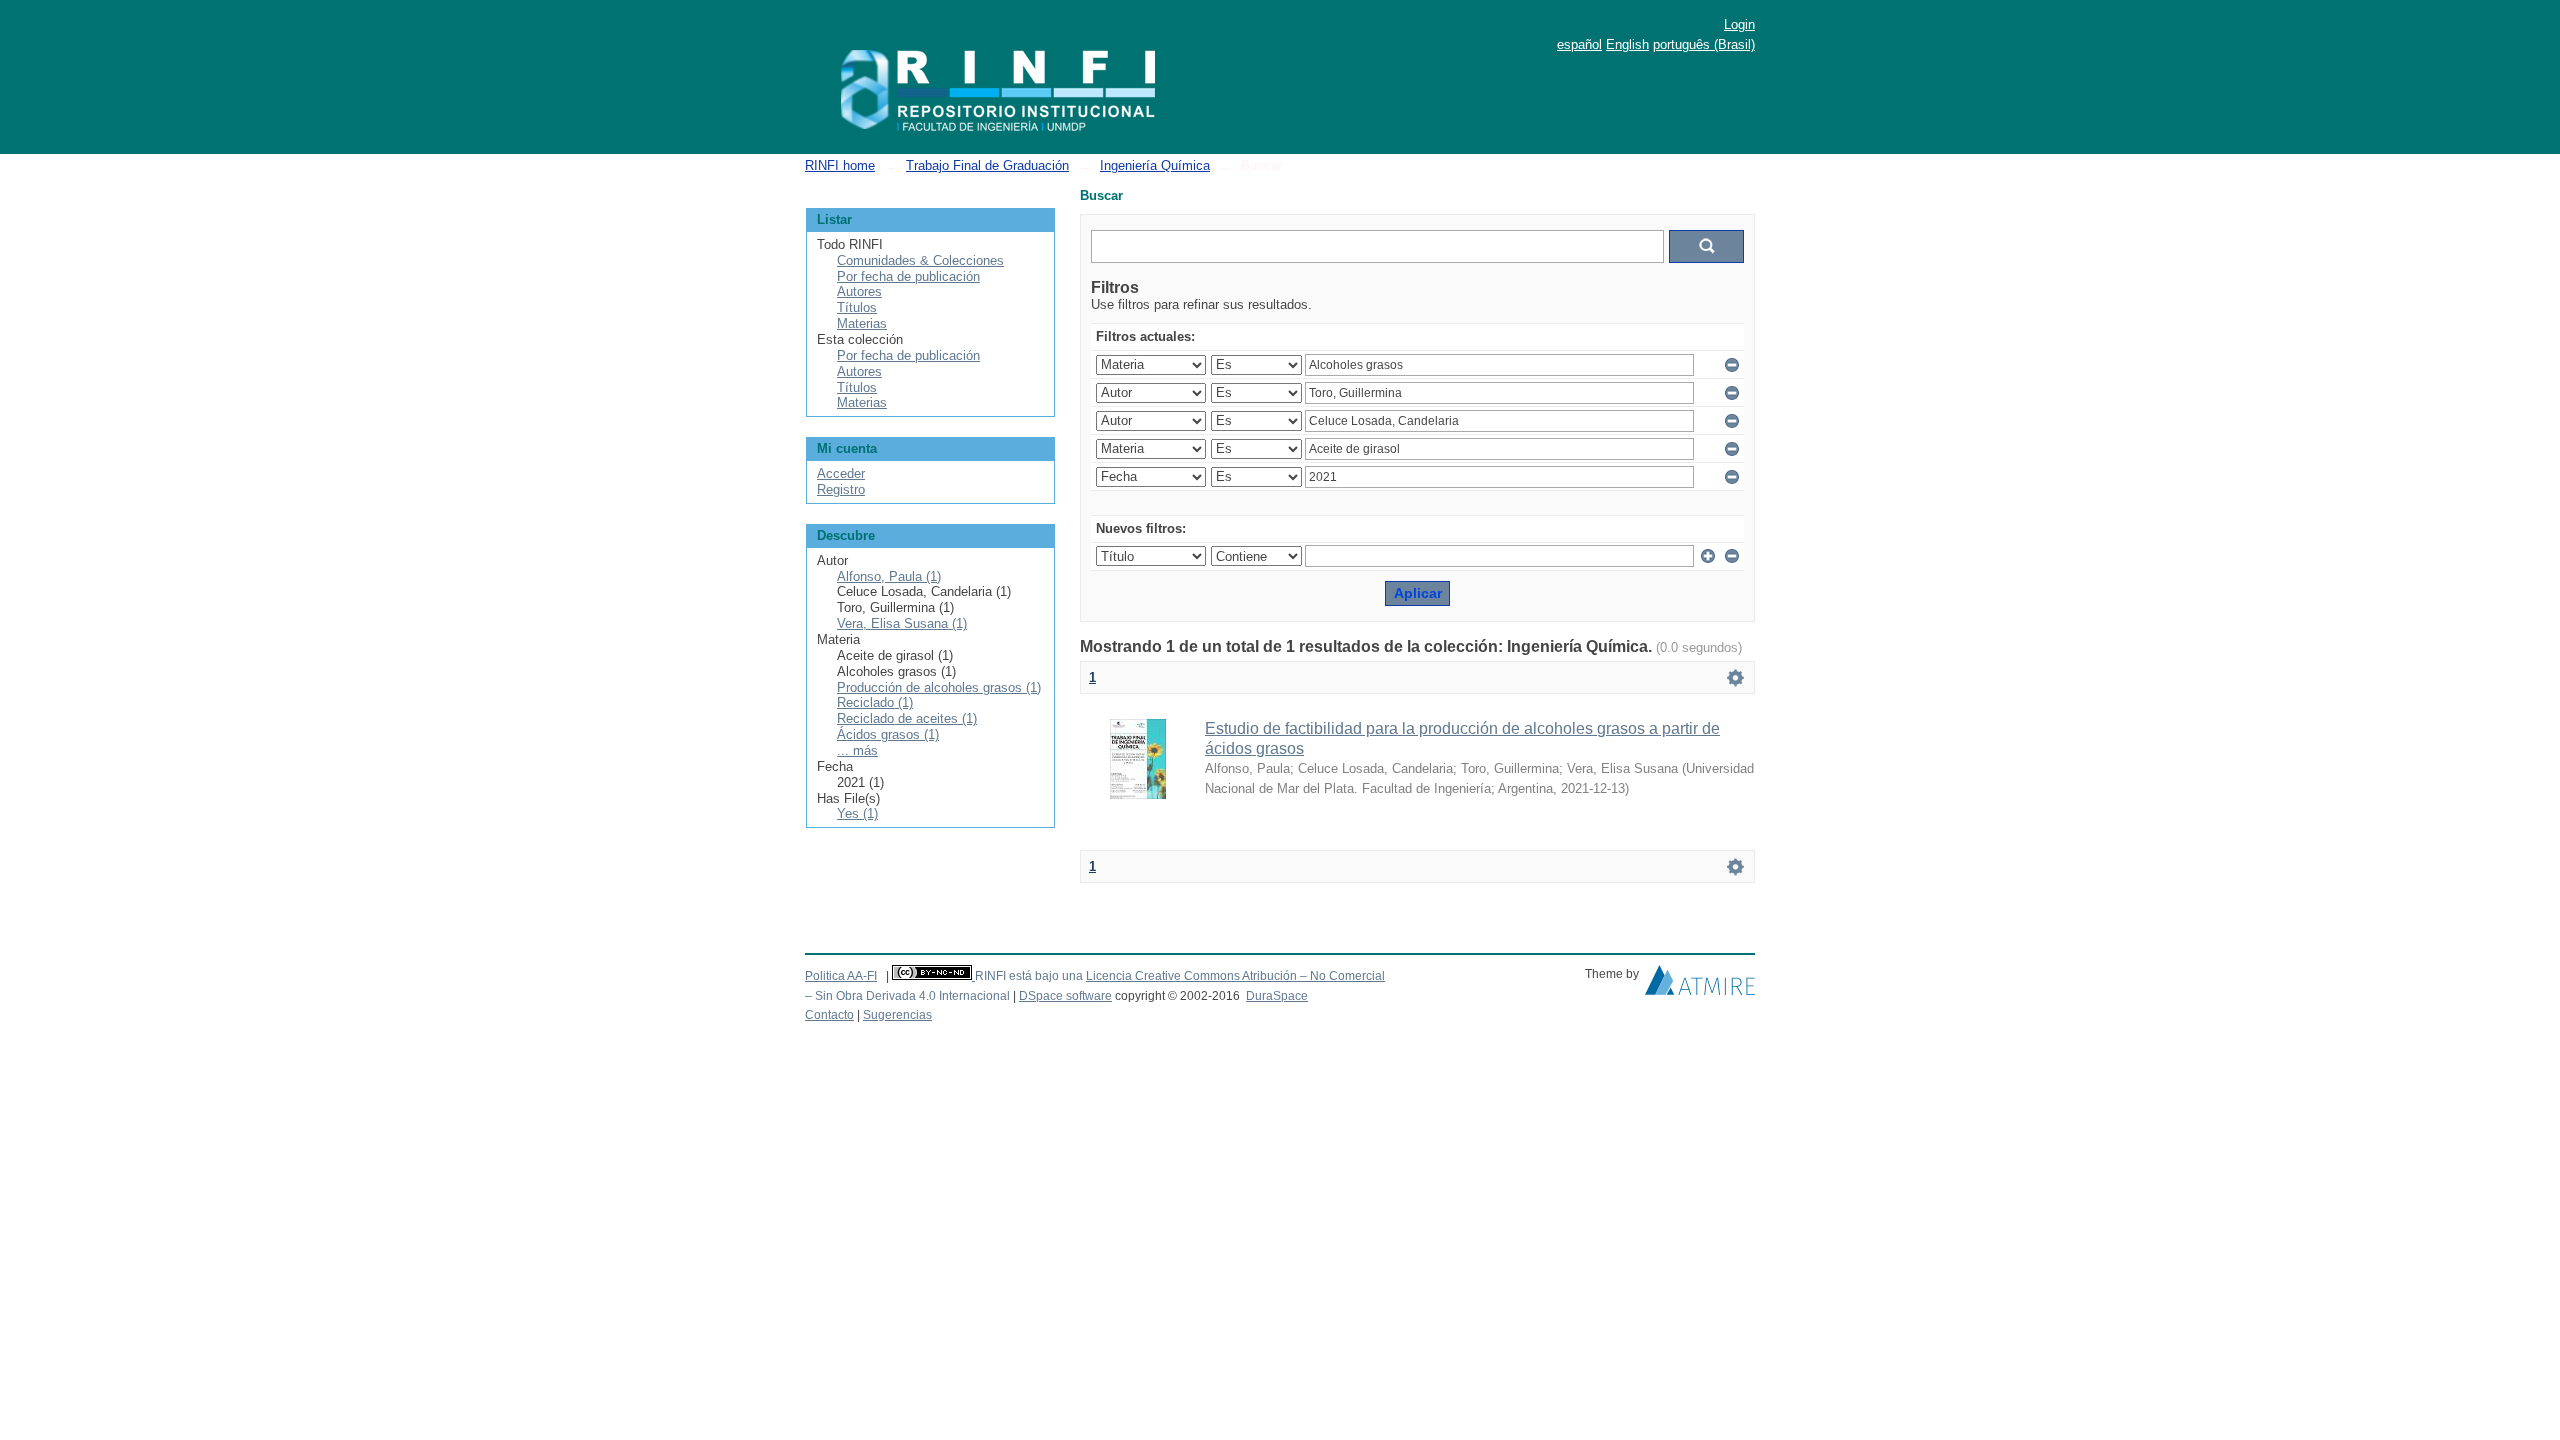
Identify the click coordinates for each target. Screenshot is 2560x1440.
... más (857, 750)
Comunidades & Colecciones (920, 260)
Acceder (841, 473)
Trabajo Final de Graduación (987, 165)
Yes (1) (857, 813)
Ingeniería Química (1155, 165)
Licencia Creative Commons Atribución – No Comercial (1235, 976)
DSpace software (1065, 996)
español (1579, 44)
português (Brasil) (1704, 44)
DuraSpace (1277, 996)
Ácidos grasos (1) (888, 734)
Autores (859, 291)
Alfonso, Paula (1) (889, 576)
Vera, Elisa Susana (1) (902, 623)
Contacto (829, 1015)
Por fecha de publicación (908, 276)
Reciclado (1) (875, 702)
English (1627, 44)
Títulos (857, 307)
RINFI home (840, 165)
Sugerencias (897, 1015)
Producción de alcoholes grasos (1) (939, 687)
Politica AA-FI (841, 976)
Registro (841, 489)
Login (1739, 24)
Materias (862, 323)
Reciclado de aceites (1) (907, 718)
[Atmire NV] (1700, 985)
